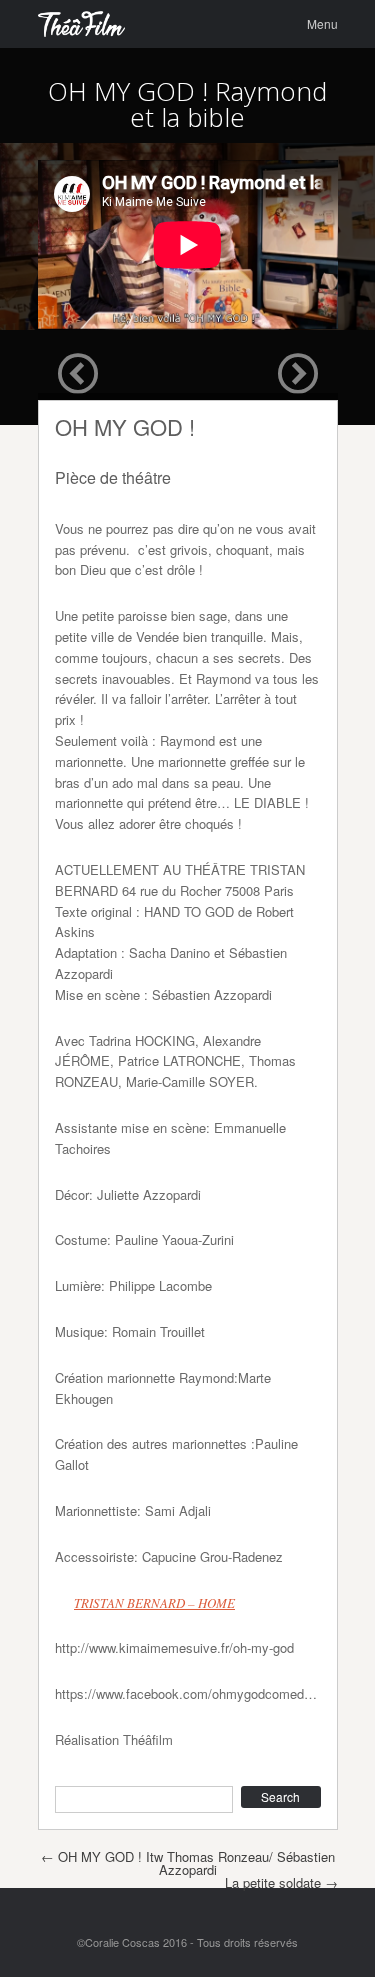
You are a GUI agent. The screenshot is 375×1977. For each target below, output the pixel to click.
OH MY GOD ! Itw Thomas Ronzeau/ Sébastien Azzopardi (188, 1863)
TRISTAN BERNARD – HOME (154, 1603)
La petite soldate (281, 1882)
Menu (322, 23)
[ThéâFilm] (82, 24)
